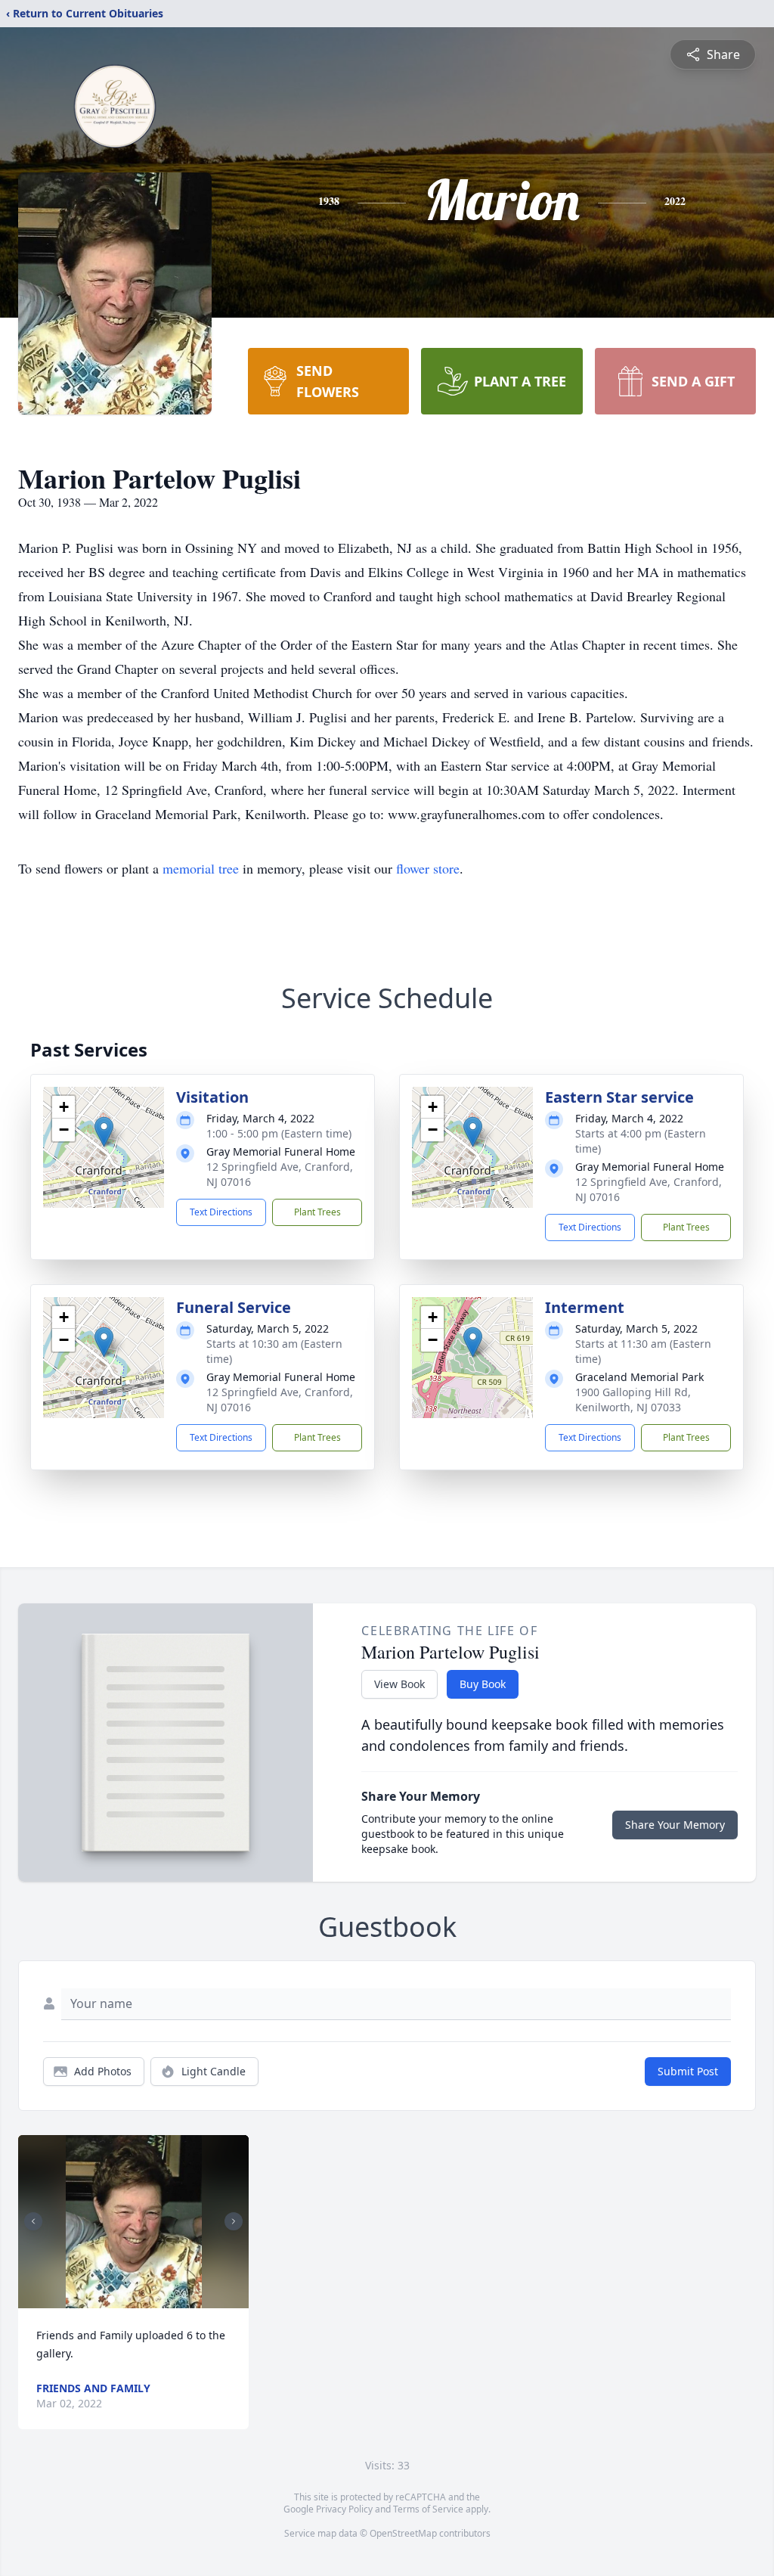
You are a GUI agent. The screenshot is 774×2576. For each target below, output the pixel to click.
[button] (104, 1132)
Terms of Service (428, 2509)
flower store (428, 868)
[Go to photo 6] (156, 2299)
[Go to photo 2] (120, 2299)
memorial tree (201, 868)
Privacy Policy (344, 2509)
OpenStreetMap (403, 2533)
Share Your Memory (675, 1825)
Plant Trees (317, 1212)
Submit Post (688, 2071)
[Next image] (234, 2221)
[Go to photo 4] (138, 2299)
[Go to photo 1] (111, 2299)
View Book (399, 1684)
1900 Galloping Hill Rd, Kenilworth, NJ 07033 (633, 1400)
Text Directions (221, 1212)
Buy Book (483, 1684)
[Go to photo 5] (147, 2299)
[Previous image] (33, 2221)
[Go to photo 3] (129, 2299)
